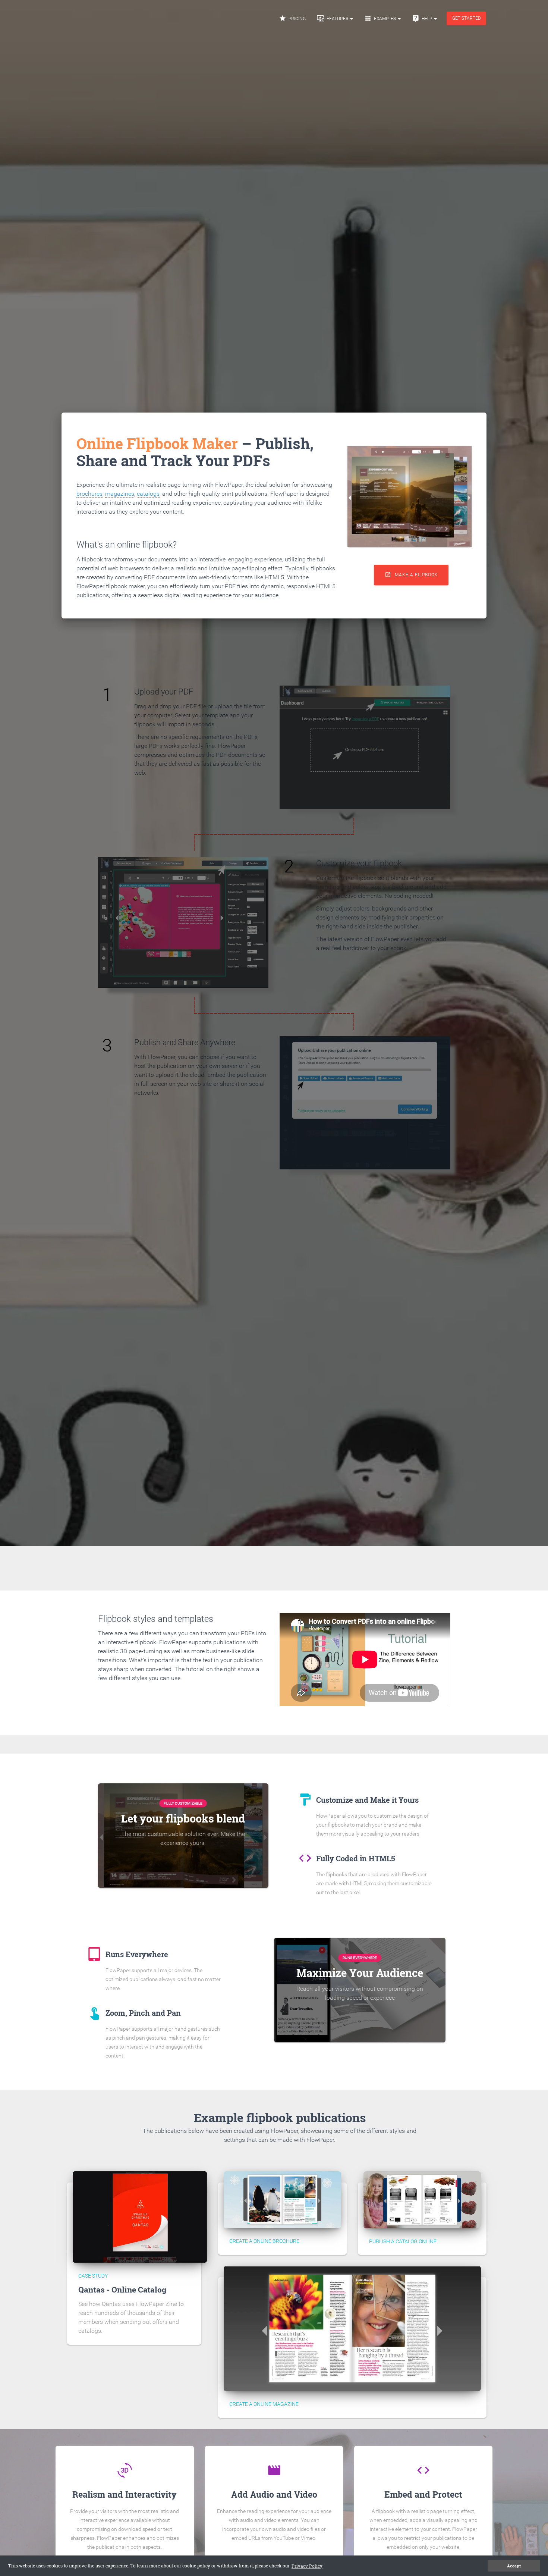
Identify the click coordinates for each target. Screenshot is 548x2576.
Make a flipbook (411, 575)
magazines (120, 494)
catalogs (148, 494)
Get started (467, 18)
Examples (381, 18)
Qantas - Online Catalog (122, 2290)
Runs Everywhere (360, 1958)
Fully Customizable (183, 1803)
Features (333, 18)
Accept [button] (514, 2566)
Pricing (292, 18)
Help (423, 18)
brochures (89, 494)
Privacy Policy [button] (307, 2566)
